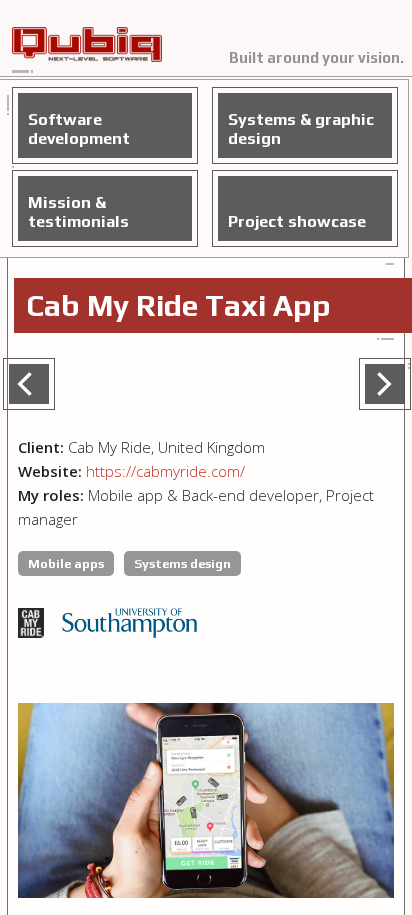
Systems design (182, 563)
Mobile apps (66, 563)
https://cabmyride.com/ (165, 471)
